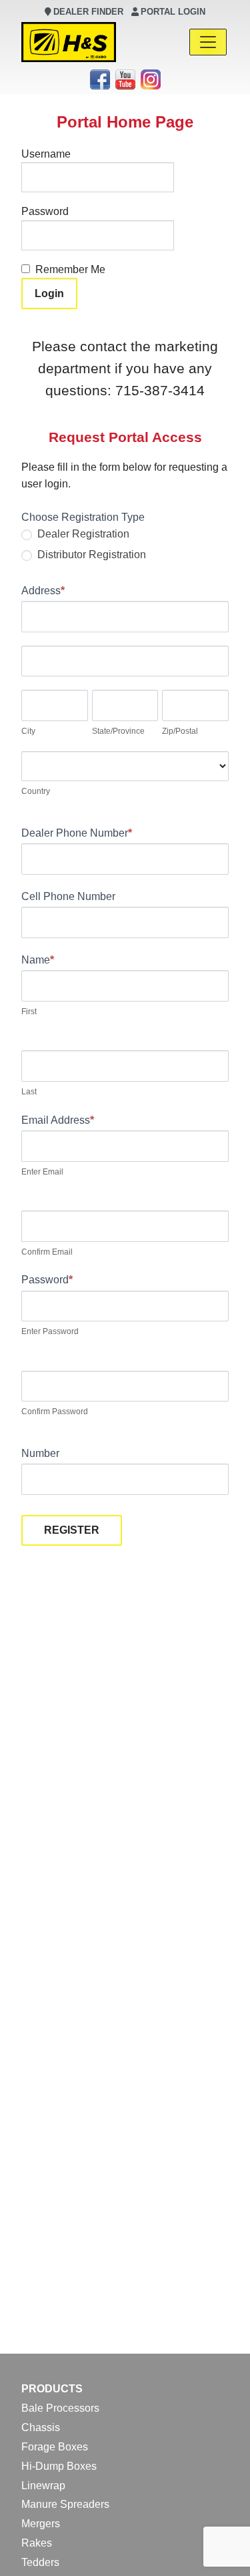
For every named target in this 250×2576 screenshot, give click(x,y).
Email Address (58, 1120)
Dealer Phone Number (77, 833)
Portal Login (173, 12)
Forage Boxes (55, 2447)
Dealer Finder (88, 12)
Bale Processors (60, 2408)
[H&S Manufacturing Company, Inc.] (69, 42)
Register (72, 1530)
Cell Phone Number (68, 896)
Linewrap (43, 2486)
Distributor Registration (90, 555)
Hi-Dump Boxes (59, 2466)
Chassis (41, 2427)
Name (38, 960)
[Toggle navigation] (208, 42)
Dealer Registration (82, 534)
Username (46, 154)
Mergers (41, 2524)
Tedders (40, 2562)
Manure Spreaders (65, 2504)
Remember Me (70, 269)
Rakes (37, 2543)
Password (45, 211)
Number (40, 1453)
